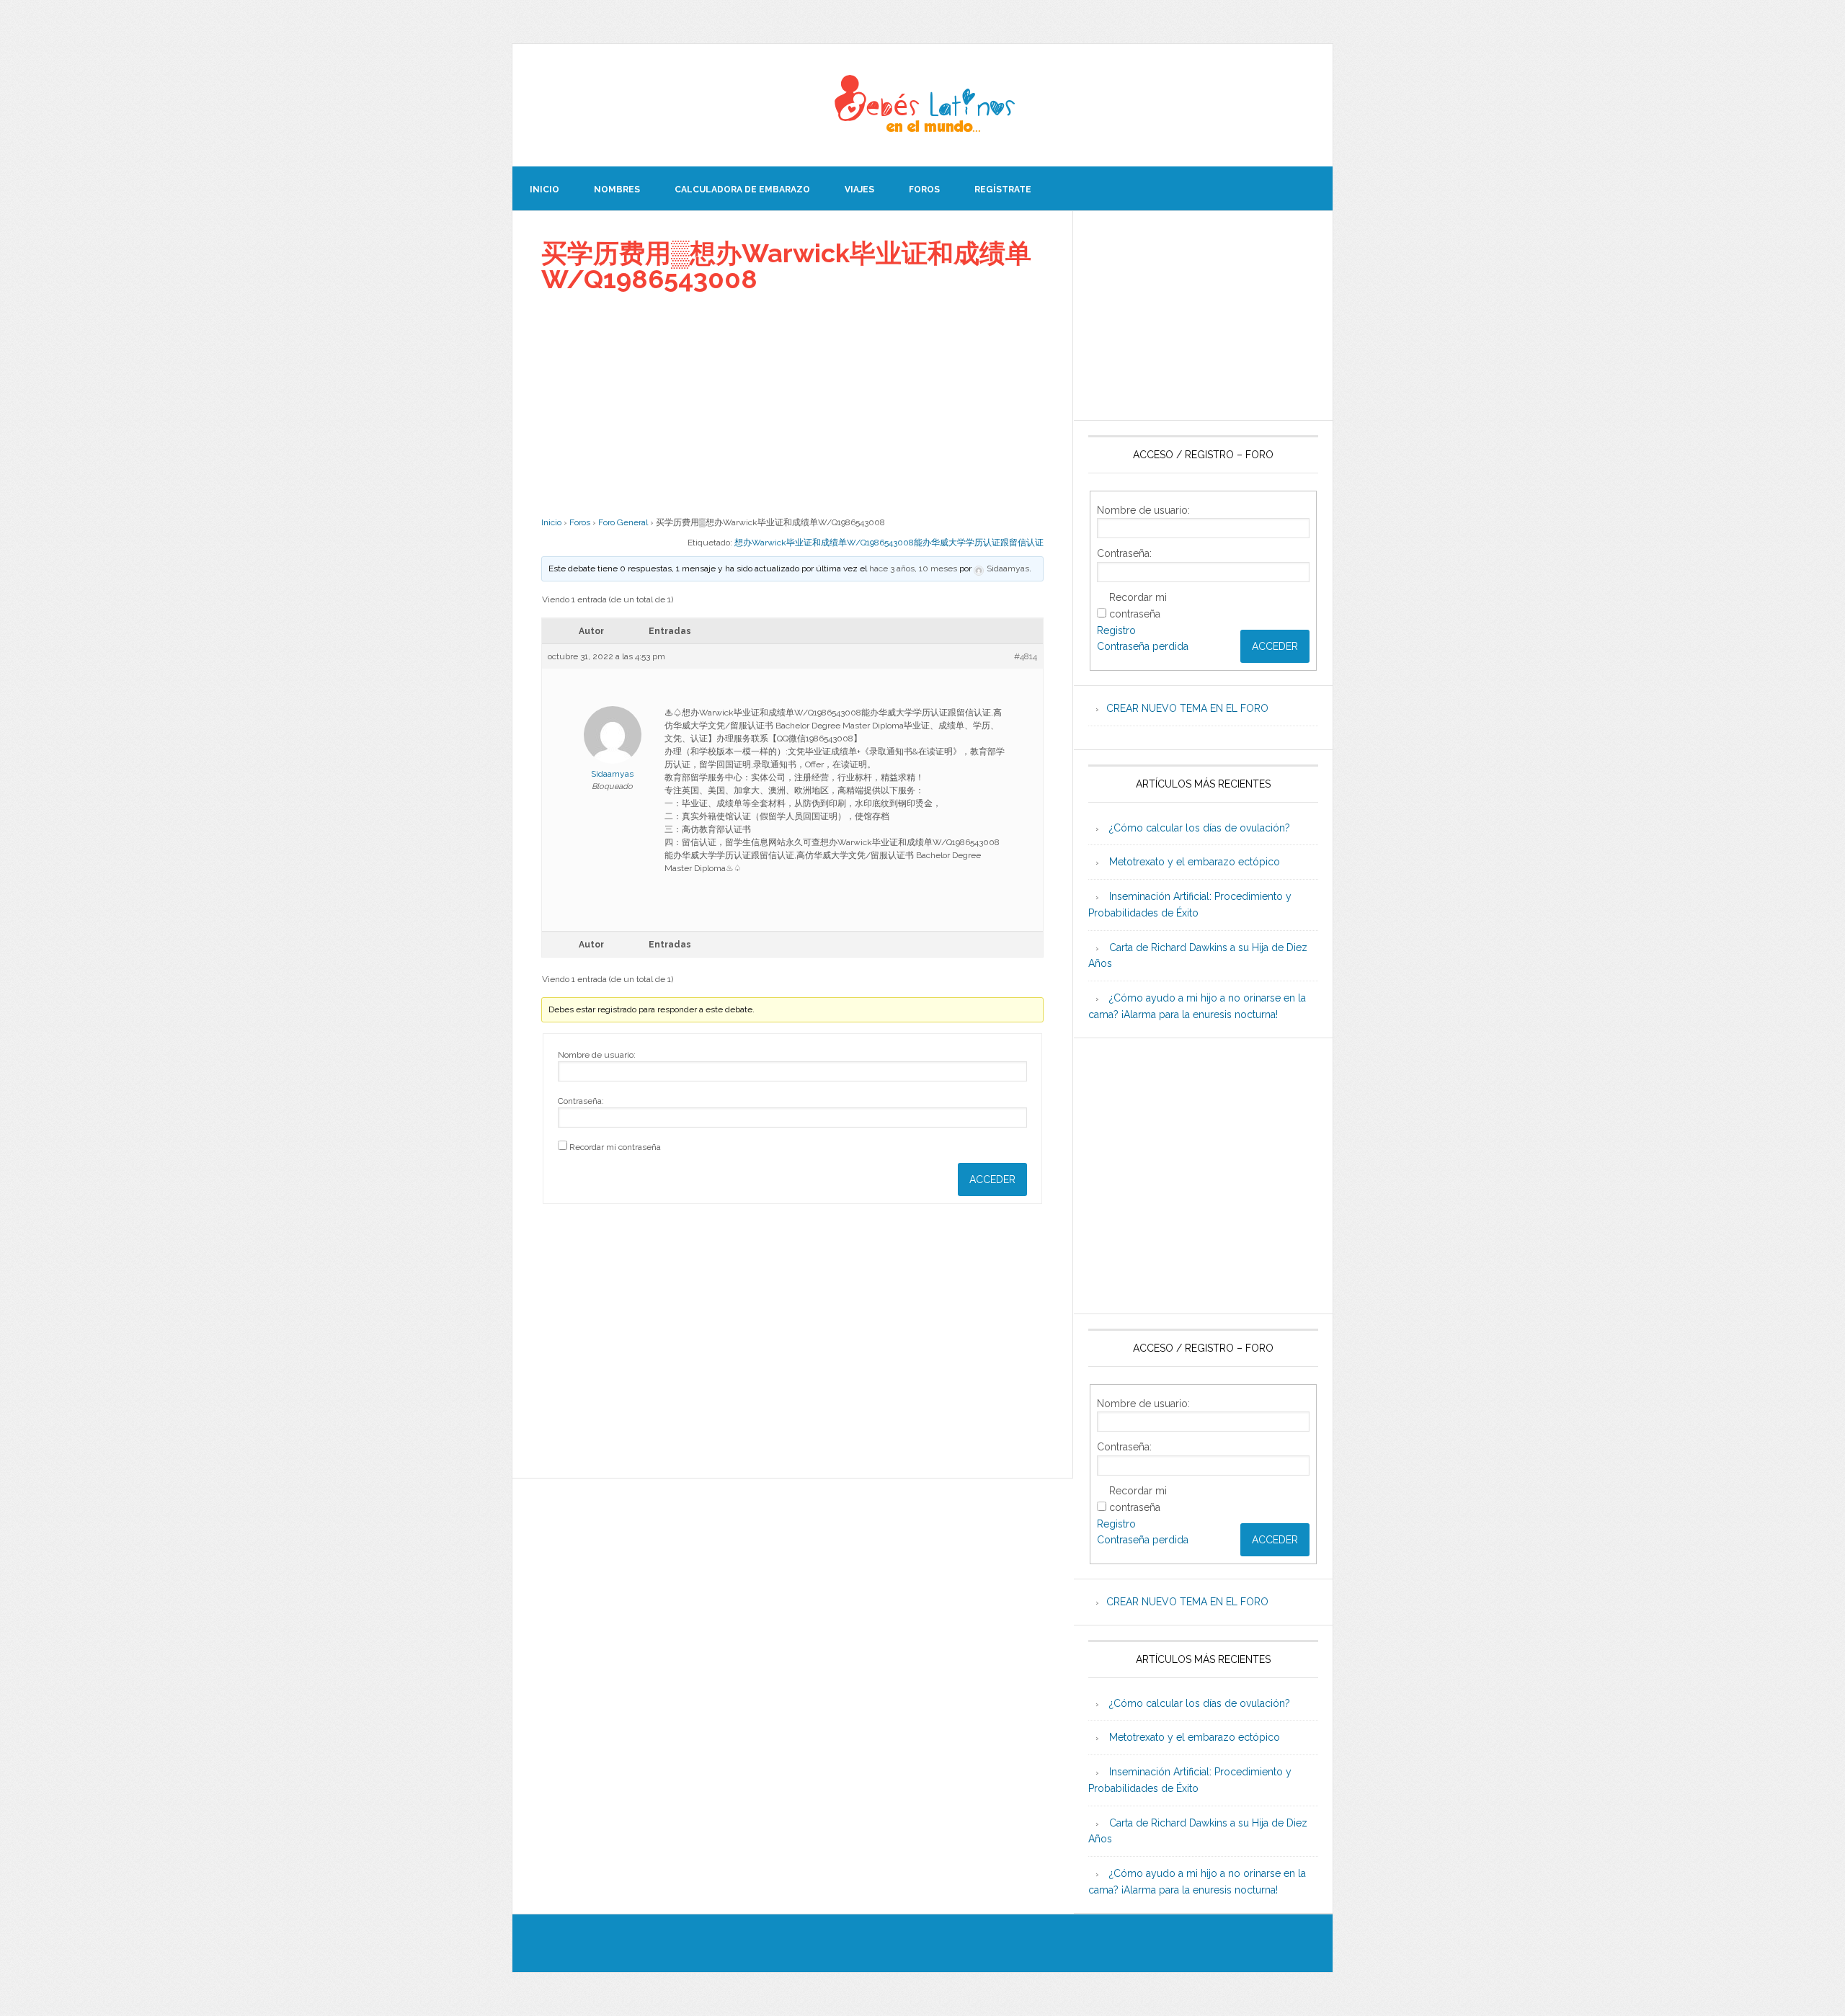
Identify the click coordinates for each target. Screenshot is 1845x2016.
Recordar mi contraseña (615, 1147)
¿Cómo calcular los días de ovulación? (1200, 828)
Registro (1116, 630)
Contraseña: (581, 1101)
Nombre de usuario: (597, 1055)
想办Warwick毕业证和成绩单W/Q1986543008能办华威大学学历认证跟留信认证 (889, 543)
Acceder (992, 1179)
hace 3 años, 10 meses (913, 568)
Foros (580, 522)
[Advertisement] (792, 404)
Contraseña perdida (1143, 646)
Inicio (551, 522)
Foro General (623, 522)
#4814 (1026, 656)
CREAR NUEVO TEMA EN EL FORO (1187, 708)
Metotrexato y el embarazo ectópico (1195, 862)
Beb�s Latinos (922, 105)
